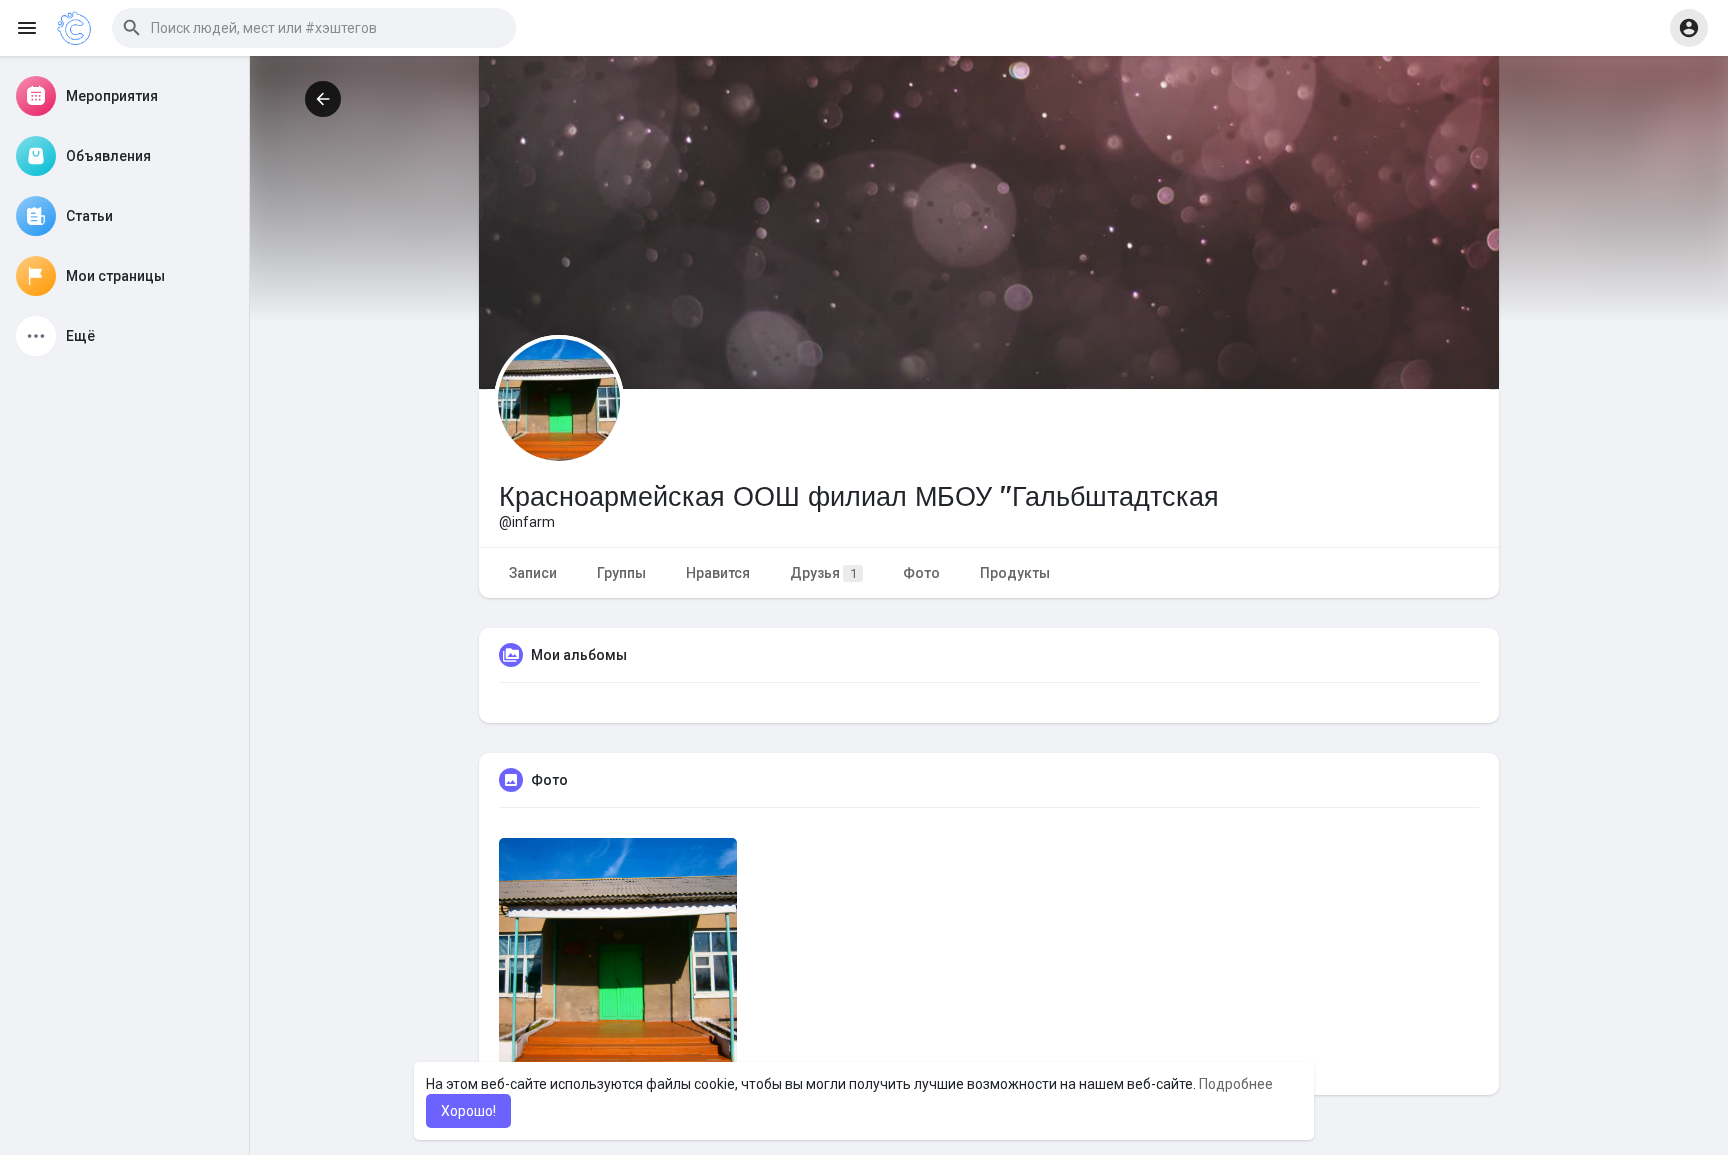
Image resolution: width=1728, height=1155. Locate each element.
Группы (621, 573)
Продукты (1015, 573)
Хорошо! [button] (468, 1111)
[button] (314, 28)
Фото (921, 573)
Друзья (823, 573)
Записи (533, 573)
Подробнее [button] (1236, 1084)
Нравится (718, 573)
